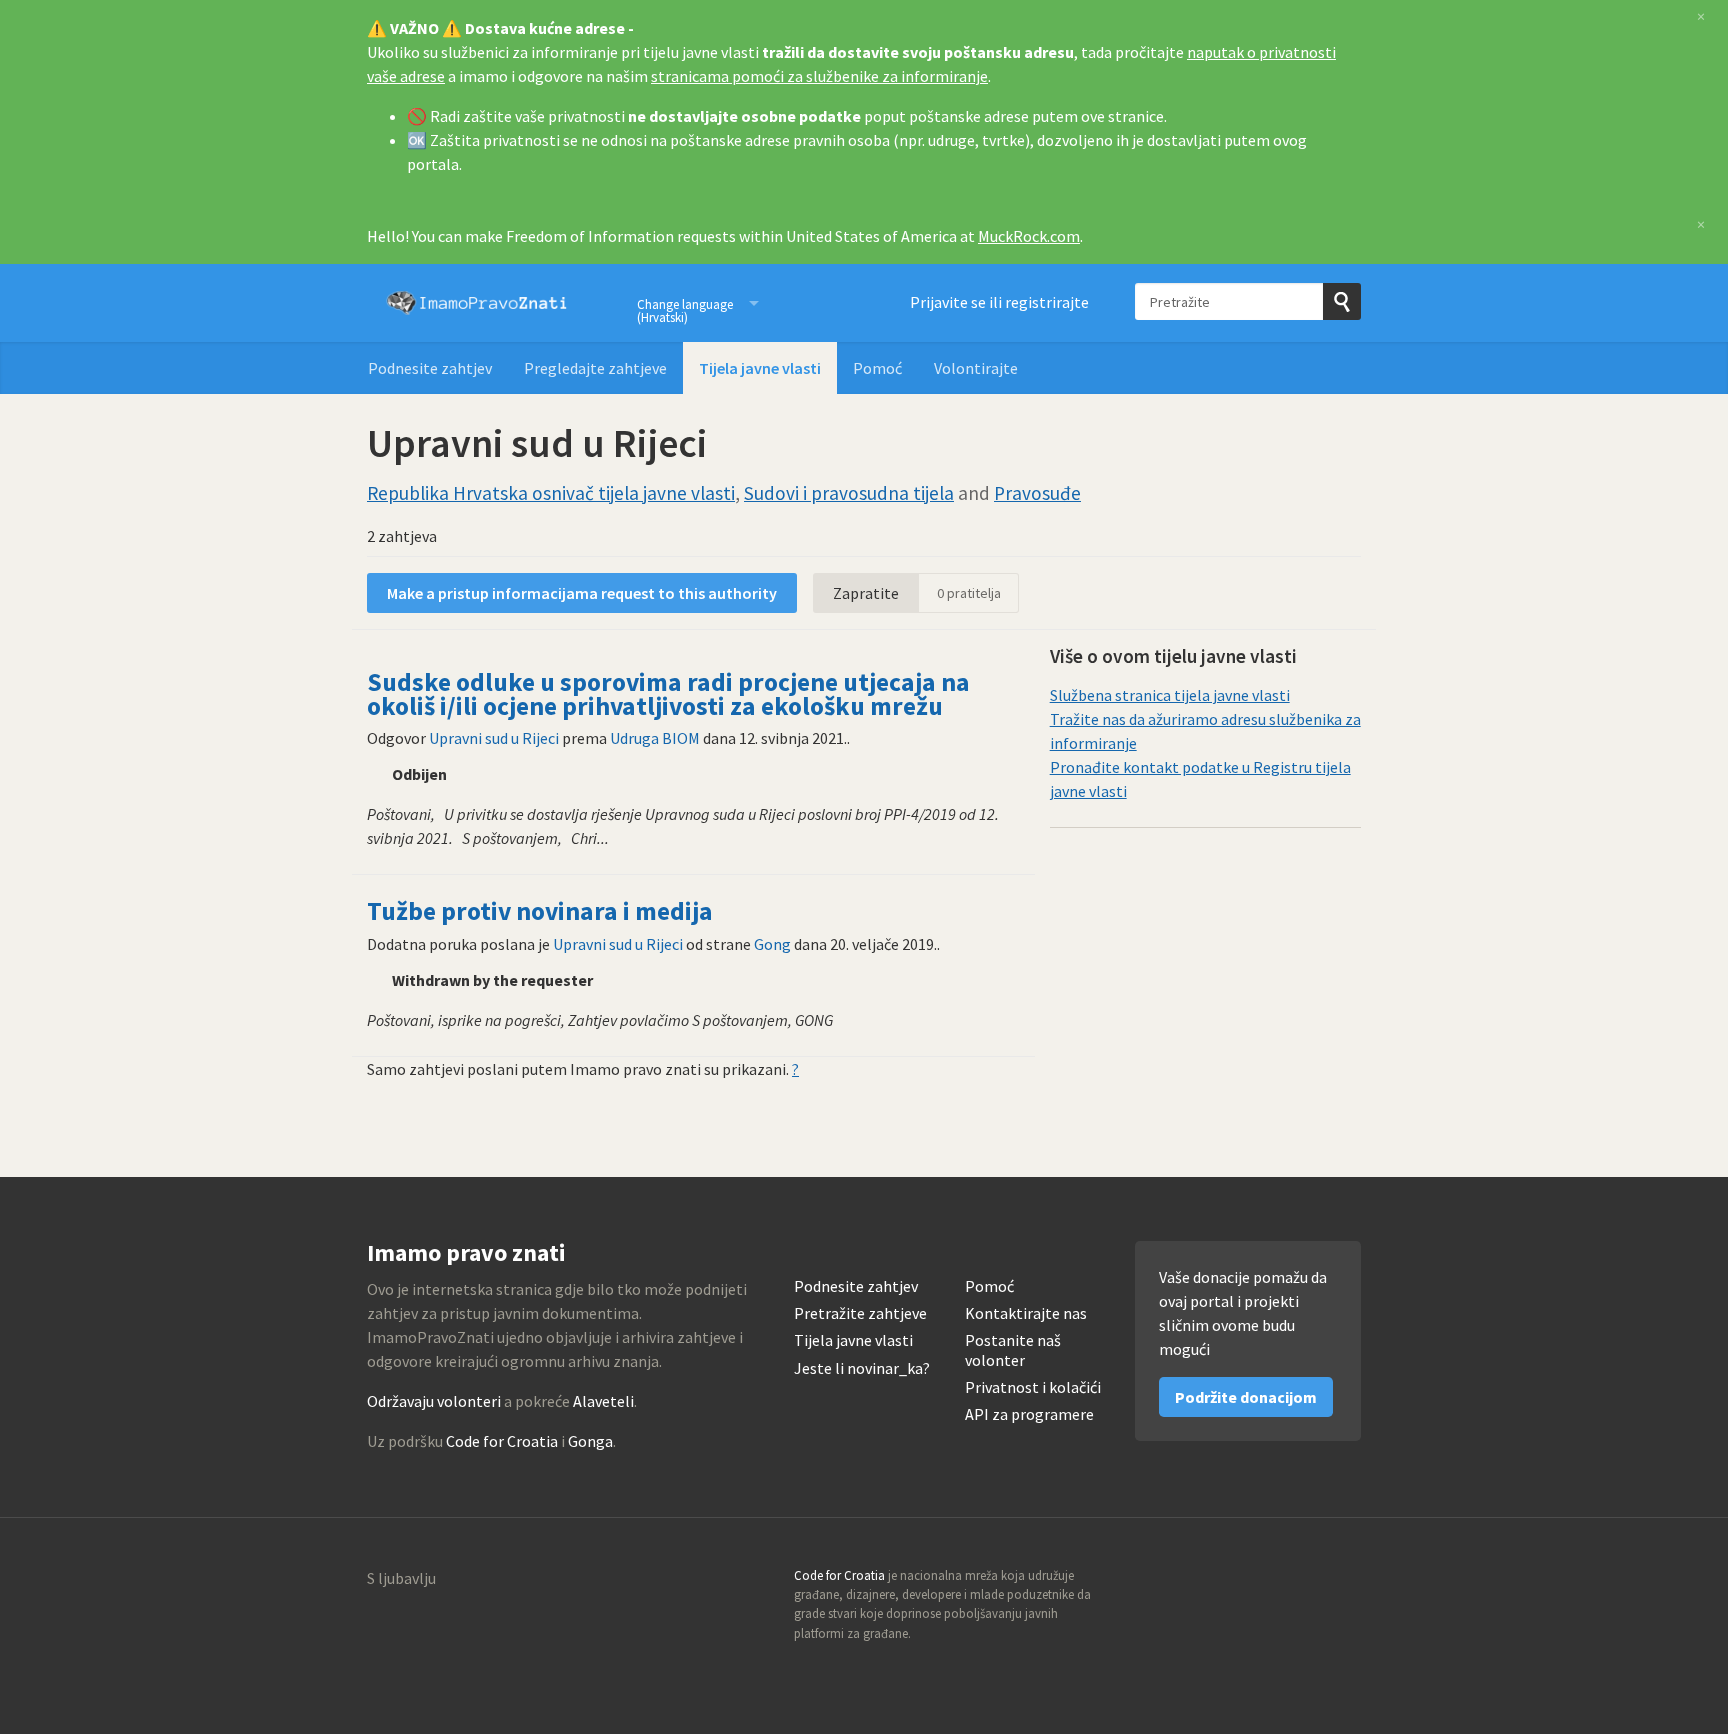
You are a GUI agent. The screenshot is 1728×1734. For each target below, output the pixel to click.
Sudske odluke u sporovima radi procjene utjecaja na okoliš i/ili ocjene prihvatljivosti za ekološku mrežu (668, 694)
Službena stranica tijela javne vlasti (1170, 695)
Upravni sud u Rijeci (494, 738)
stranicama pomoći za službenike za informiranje (819, 76)
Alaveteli (603, 1401)
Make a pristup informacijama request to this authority (582, 593)
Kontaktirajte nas (1026, 1313)
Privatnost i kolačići (1033, 1387)
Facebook (1345, 1582)
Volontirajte (976, 368)
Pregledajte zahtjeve (595, 368)
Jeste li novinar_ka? (862, 1368)
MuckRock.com (1029, 236)
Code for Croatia (502, 1441)
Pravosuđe (1037, 493)
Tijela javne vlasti (760, 368)
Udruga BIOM (655, 738)
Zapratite (866, 593)
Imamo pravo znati (477, 303)
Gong (772, 944)
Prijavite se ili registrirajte (999, 302)
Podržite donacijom (1246, 1397)
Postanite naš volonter (1013, 1350)
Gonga (590, 1441)
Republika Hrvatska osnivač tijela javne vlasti (551, 493)
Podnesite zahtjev (430, 368)
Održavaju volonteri (434, 1401)
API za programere (1029, 1414)
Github (1259, 1582)
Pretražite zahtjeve (860, 1313)
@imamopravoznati (1302, 1582)
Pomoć (877, 368)
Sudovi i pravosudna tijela (849, 493)
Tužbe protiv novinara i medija (540, 911)
